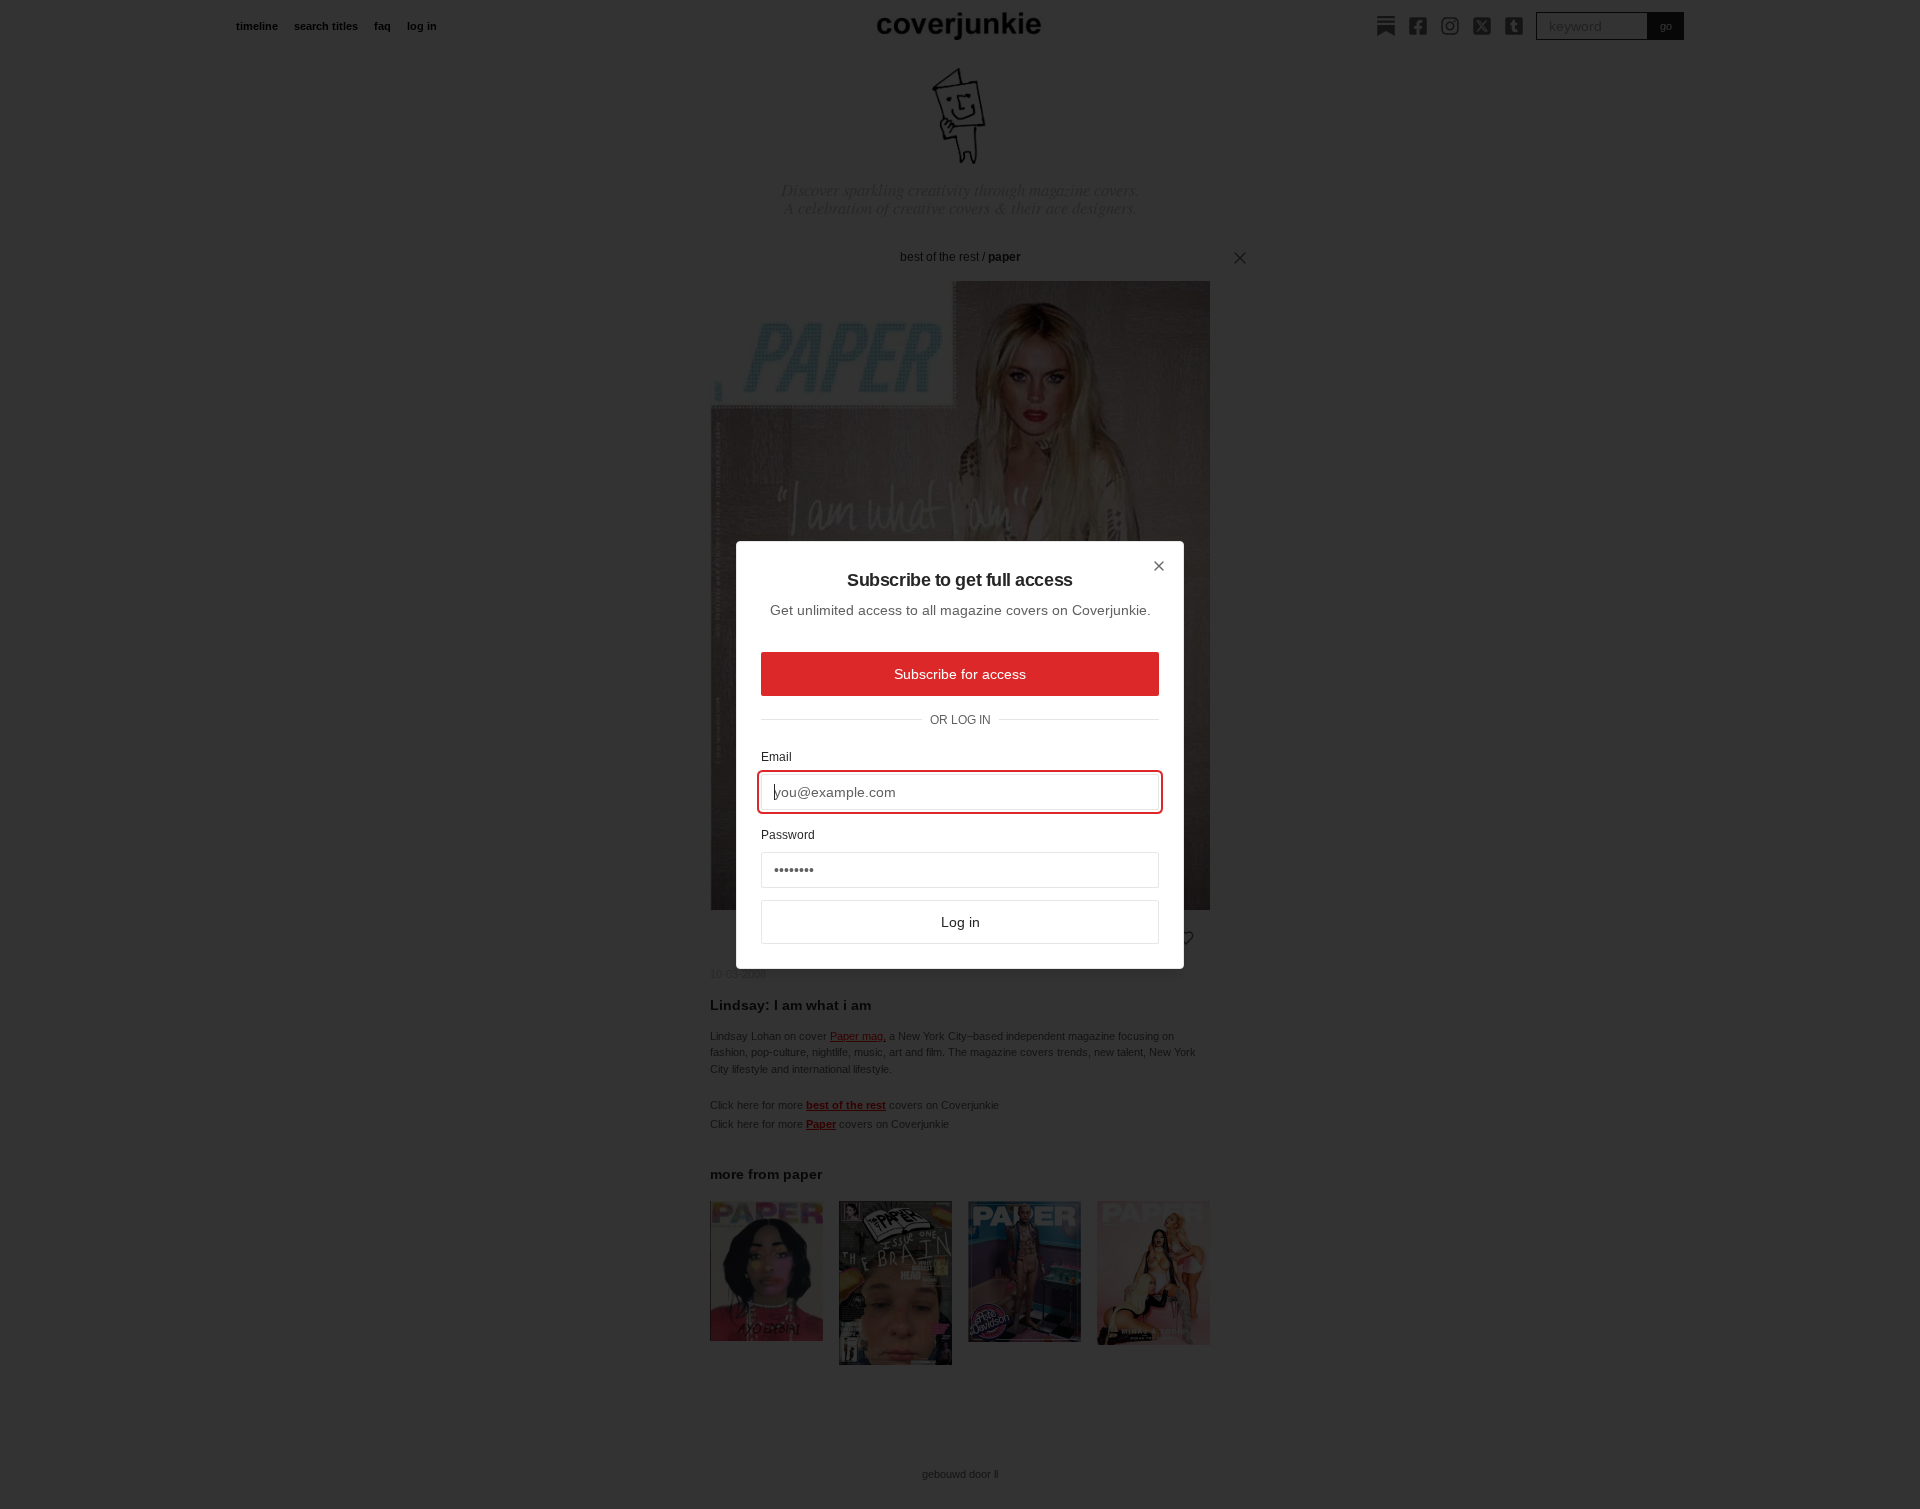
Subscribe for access (960, 674)
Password (788, 835)
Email (776, 757)
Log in (960, 922)
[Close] (1159, 566)
